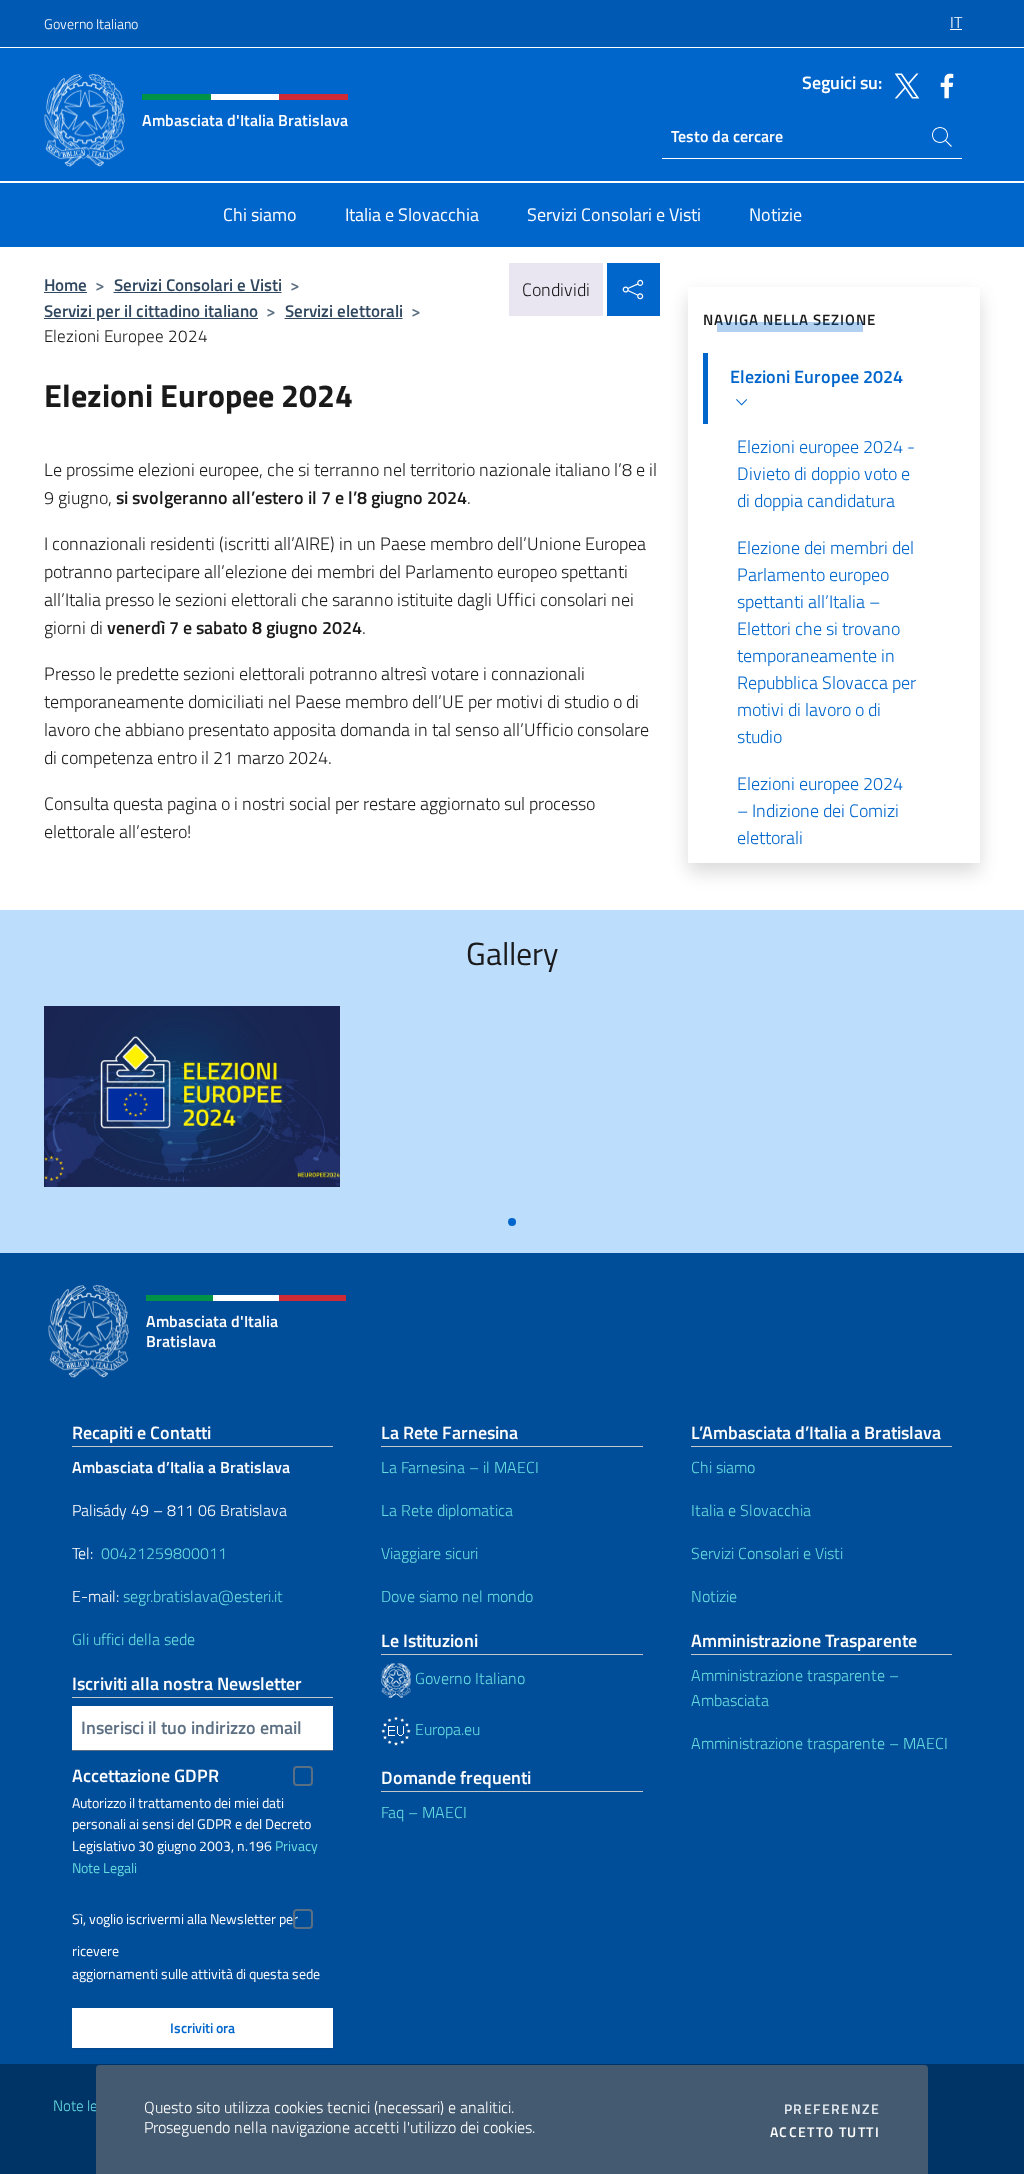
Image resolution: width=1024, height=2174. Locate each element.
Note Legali (104, 1867)
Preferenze (832, 2109)
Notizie (714, 1596)
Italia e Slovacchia (751, 1510)
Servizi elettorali (344, 310)
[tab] (512, 1222)
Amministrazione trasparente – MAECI (819, 1743)
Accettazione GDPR (145, 1775)
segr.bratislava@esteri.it (203, 1596)
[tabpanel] (192, 1104)
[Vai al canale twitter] (902, 84)
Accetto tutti (825, 2132)
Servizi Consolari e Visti (198, 284)
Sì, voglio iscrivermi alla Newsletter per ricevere (185, 1921)
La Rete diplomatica (447, 1510)
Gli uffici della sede (133, 1639)
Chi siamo (723, 1467)
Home (65, 284)
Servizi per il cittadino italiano (151, 310)
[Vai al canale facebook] (942, 84)
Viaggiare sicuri (429, 1553)
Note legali (86, 2105)
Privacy (296, 1845)
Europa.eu (445, 1729)
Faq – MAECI (424, 1812)
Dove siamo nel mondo (457, 1596)
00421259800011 (164, 1553)
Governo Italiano (91, 23)
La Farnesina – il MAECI (460, 1467)
